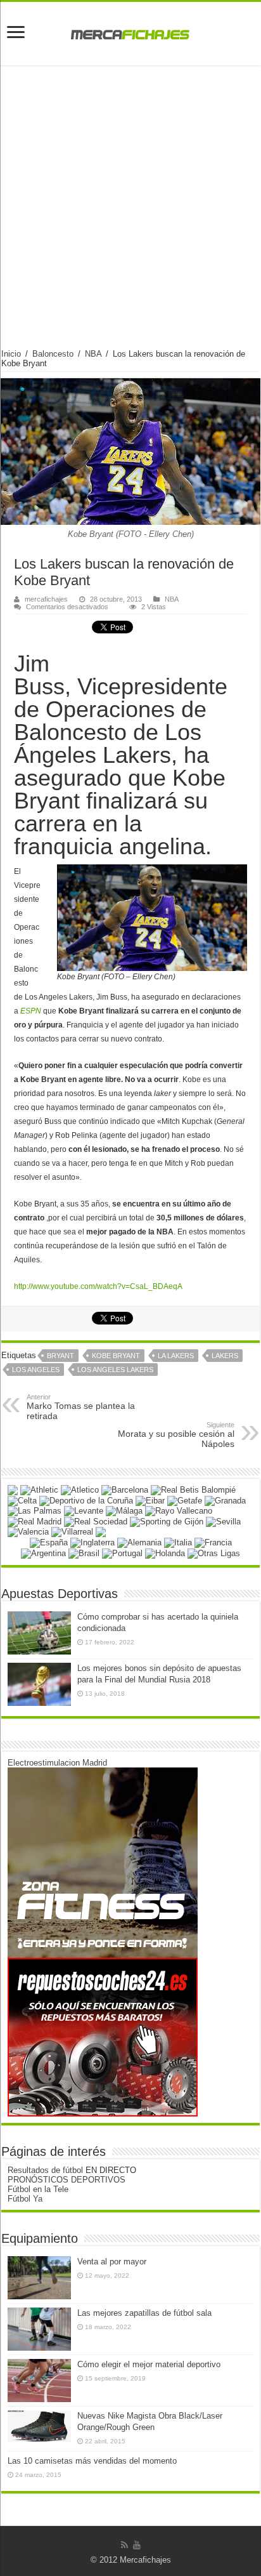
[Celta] (22, 1500)
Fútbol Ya (25, 2199)
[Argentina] (43, 1553)
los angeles (36, 1370)
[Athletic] (39, 1490)
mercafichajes (46, 599)
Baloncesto (53, 354)
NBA (93, 354)
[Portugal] (122, 1553)
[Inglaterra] (92, 1542)
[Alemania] (139, 1542)
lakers (225, 1356)
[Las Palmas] (35, 1511)
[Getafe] (185, 1500)
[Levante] (84, 1511)
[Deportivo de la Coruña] (86, 1500)
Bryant (60, 1356)
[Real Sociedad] (96, 1521)
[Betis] (193, 1490)
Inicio (11, 354)
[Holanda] (165, 1553)
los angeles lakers (115, 1370)
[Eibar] (150, 1500)
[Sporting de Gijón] (167, 1521)
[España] (49, 1542)
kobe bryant (116, 1356)
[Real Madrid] (35, 1521)
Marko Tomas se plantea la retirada (81, 1407)
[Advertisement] (130, 212)
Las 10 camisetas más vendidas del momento (92, 2461)
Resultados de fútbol (45, 2170)
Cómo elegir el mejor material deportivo (149, 2364)
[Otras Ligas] (214, 1553)
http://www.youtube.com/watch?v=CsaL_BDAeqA (98, 1286)
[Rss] (124, 2545)
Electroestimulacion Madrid (57, 1763)
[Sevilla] (223, 1521)
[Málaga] (124, 1511)
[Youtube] (137, 2545)
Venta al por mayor (112, 2262)
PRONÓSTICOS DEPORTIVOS (67, 2180)
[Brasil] (84, 1553)
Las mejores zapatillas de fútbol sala (144, 2313)
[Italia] (178, 1542)
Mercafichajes (145, 2560)
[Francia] (213, 1542)
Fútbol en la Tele (38, 2189)
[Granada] (225, 1500)
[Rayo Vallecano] (179, 1511)
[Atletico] (80, 1490)
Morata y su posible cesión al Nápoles (176, 1435)
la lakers (176, 1356)
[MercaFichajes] (130, 31)
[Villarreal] (72, 1532)
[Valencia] (28, 1532)
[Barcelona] (125, 1490)
